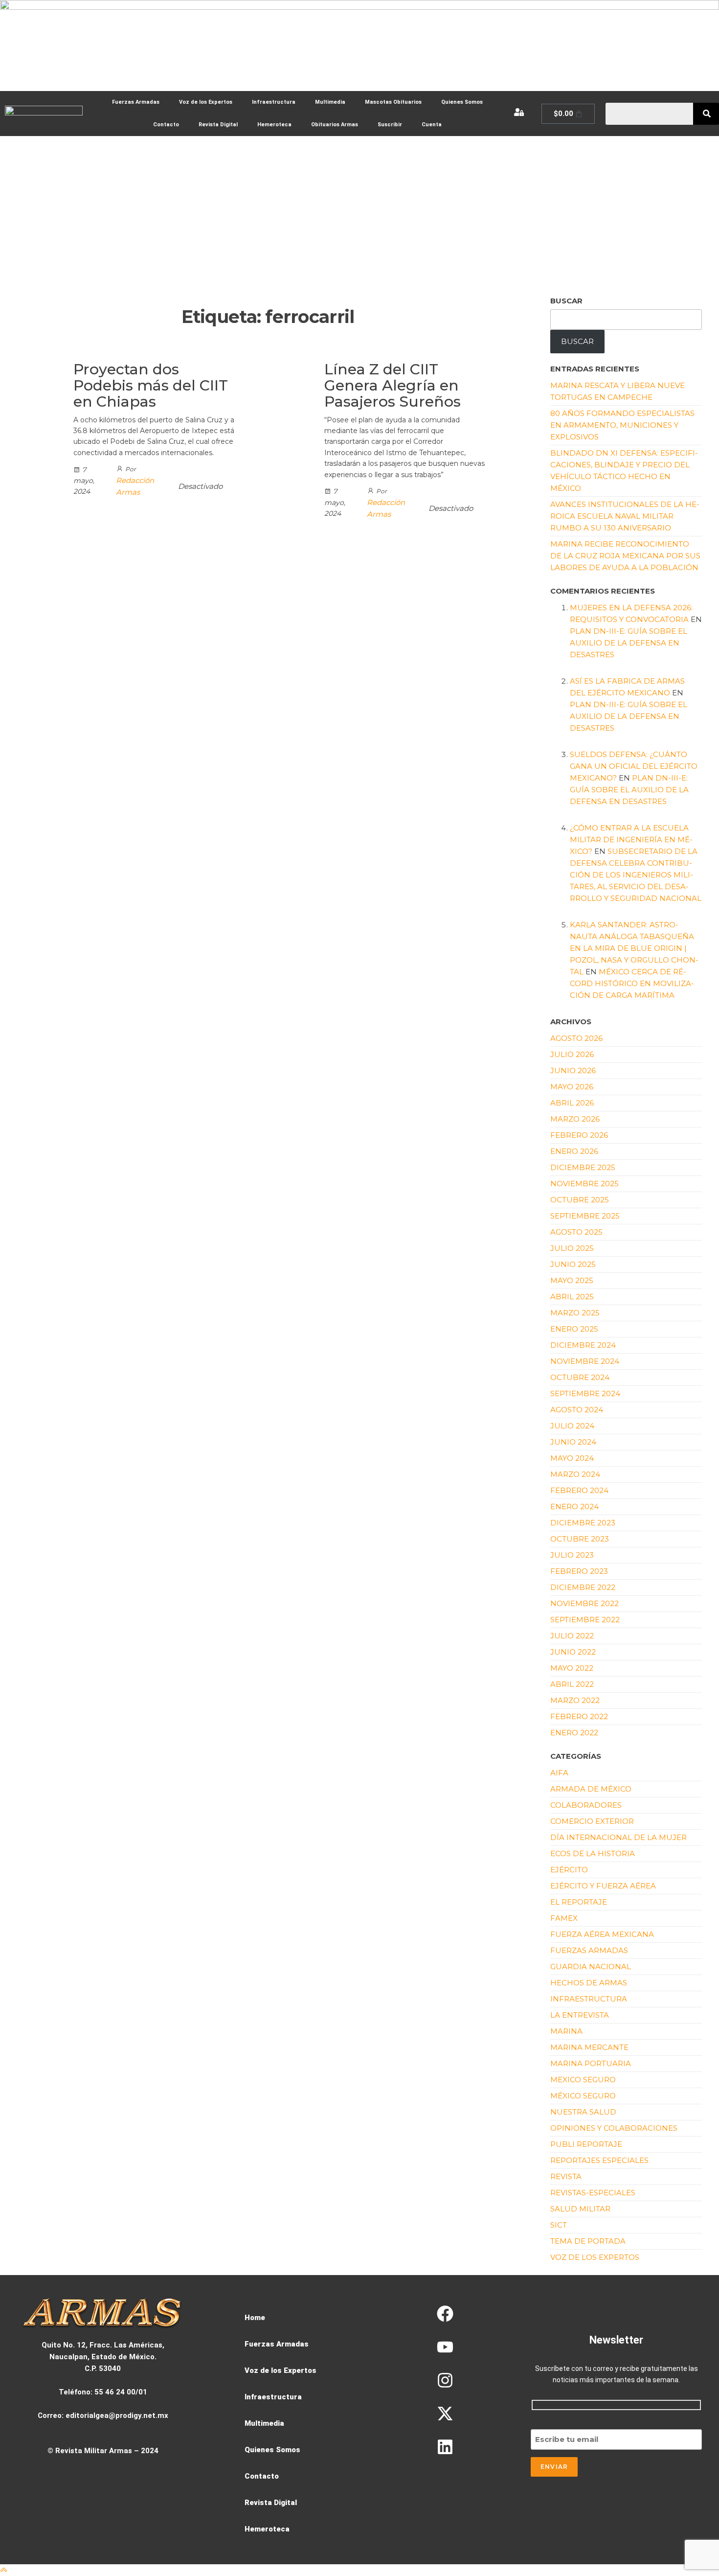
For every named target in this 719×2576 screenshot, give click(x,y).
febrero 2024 (579, 1490)
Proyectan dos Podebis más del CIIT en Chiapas (151, 385)
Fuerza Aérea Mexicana (602, 1934)
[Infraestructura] (295, 2397)
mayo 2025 (572, 1280)
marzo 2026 (575, 1119)
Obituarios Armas (335, 125)
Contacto (166, 125)
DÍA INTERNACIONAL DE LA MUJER (618, 1837)
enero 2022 (574, 1733)
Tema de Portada (588, 2241)
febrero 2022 (579, 1716)
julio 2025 (572, 1248)
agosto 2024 (577, 1410)
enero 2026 (574, 1151)
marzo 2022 (575, 1700)
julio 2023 (572, 1555)
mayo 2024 (572, 1458)
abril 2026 (572, 1103)
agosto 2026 (576, 1038)
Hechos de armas (589, 1983)
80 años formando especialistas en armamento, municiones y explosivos (622, 425)
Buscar (566, 301)
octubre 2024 (580, 1377)
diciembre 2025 (583, 1167)
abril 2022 (572, 1684)
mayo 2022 (572, 1668)
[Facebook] (445, 2314)
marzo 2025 (575, 1313)
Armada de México (591, 1789)
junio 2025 (573, 1264)
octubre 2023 (580, 1539)
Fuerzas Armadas (136, 102)
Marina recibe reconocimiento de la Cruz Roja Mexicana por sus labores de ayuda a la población (625, 556)
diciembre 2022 (583, 1587)
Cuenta (432, 125)
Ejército (569, 1870)
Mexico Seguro (583, 2080)
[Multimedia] (295, 2423)
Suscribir (390, 125)
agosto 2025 (576, 1232)
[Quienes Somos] (295, 2450)
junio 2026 (573, 1070)
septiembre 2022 (585, 1620)
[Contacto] (295, 2476)
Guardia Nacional (591, 1966)
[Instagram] (445, 2380)
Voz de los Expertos (206, 102)
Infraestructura (274, 102)
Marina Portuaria (591, 2063)
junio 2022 (573, 1652)
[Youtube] (445, 2347)
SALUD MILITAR (580, 2209)
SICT (559, 2225)
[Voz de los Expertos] (295, 2370)
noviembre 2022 (584, 1603)
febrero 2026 (579, 1135)
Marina (566, 2031)
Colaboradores (586, 1805)
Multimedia (330, 102)
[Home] (295, 2318)
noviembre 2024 (585, 1361)
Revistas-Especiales (593, 2193)
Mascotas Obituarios (393, 102)
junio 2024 (573, 1442)
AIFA (559, 1773)
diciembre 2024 (583, 1345)
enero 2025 (574, 1329)
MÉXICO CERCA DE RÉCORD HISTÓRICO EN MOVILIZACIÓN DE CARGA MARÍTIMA (632, 983)
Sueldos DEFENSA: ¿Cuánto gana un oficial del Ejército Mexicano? (634, 766)
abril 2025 (572, 1297)
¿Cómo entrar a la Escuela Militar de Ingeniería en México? (631, 839)
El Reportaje (579, 1902)
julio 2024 (572, 1426)
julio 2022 (572, 1636)
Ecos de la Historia (593, 1853)
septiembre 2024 (585, 1393)
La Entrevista (580, 2015)
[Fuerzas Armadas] (295, 2344)
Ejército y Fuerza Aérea (603, 1886)
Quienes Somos (462, 102)
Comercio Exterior (592, 1821)
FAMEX (564, 1918)
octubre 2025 (580, 1200)
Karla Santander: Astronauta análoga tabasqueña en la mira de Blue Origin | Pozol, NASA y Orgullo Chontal (634, 948)
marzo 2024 (575, 1474)
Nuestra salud (583, 2112)
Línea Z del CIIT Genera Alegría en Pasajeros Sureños (393, 385)
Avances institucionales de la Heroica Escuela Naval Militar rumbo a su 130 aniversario (625, 516)
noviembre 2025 (584, 1184)
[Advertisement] (359, 209)
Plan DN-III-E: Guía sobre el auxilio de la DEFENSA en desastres (629, 643)
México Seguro (583, 2096)
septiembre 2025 (585, 1216)
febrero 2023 (579, 1571)
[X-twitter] (445, 2414)
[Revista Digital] (295, 2503)
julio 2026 (572, 1054)
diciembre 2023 (583, 1523)
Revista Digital (218, 125)
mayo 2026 (572, 1087)
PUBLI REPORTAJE (586, 2144)
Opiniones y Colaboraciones (614, 2128)
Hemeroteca (274, 125)
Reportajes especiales (599, 2160)
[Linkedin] (445, 2447)
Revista (566, 2176)
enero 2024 (574, 1506)
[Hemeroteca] (295, 2529)
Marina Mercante (589, 2047)
